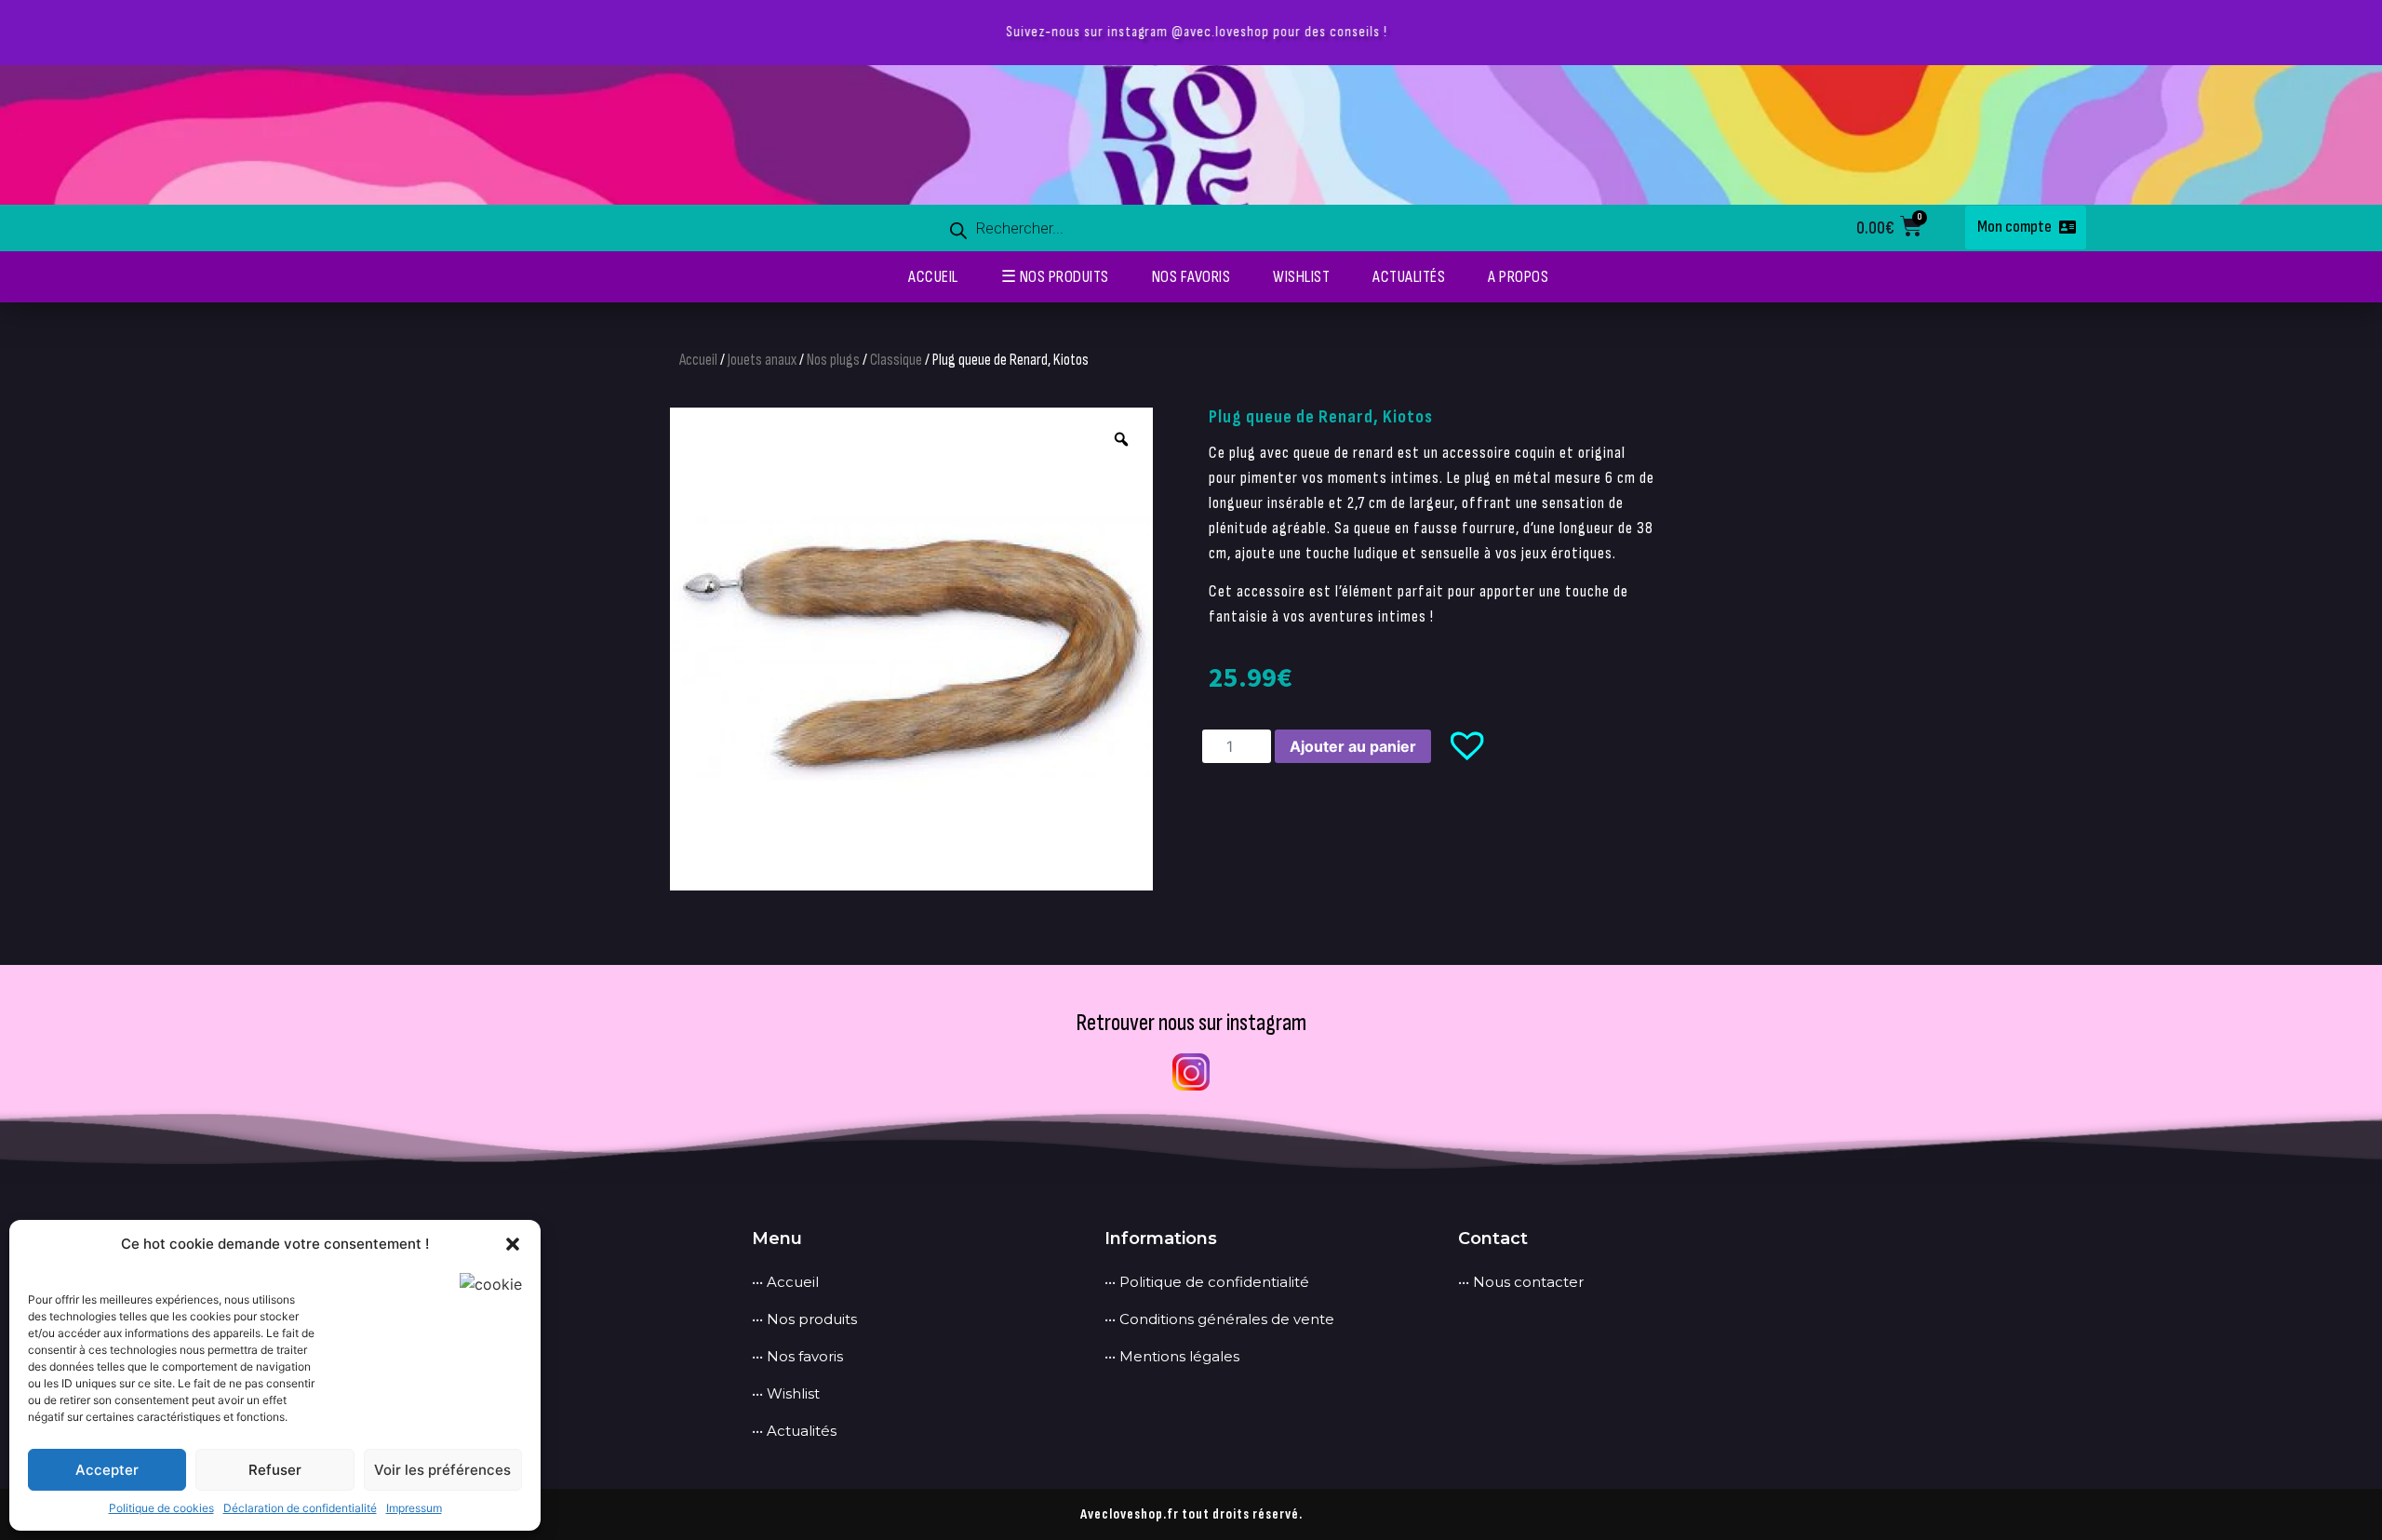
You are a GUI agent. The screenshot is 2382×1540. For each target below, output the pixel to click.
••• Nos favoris (797, 1356)
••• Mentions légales (1172, 1356)
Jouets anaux (762, 360)
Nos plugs (833, 360)
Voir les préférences (442, 1470)
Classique (896, 360)
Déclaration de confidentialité (300, 1508)
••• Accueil (785, 1282)
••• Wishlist (786, 1393)
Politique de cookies (161, 1508)
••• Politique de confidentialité (1207, 1282)
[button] (513, 1244)
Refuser (275, 1470)
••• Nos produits (804, 1319)
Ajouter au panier (1353, 746)
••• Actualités (794, 1431)
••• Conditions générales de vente (1219, 1319)
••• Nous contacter (1521, 1282)
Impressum (414, 1508)
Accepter (107, 1470)
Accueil (698, 360)
